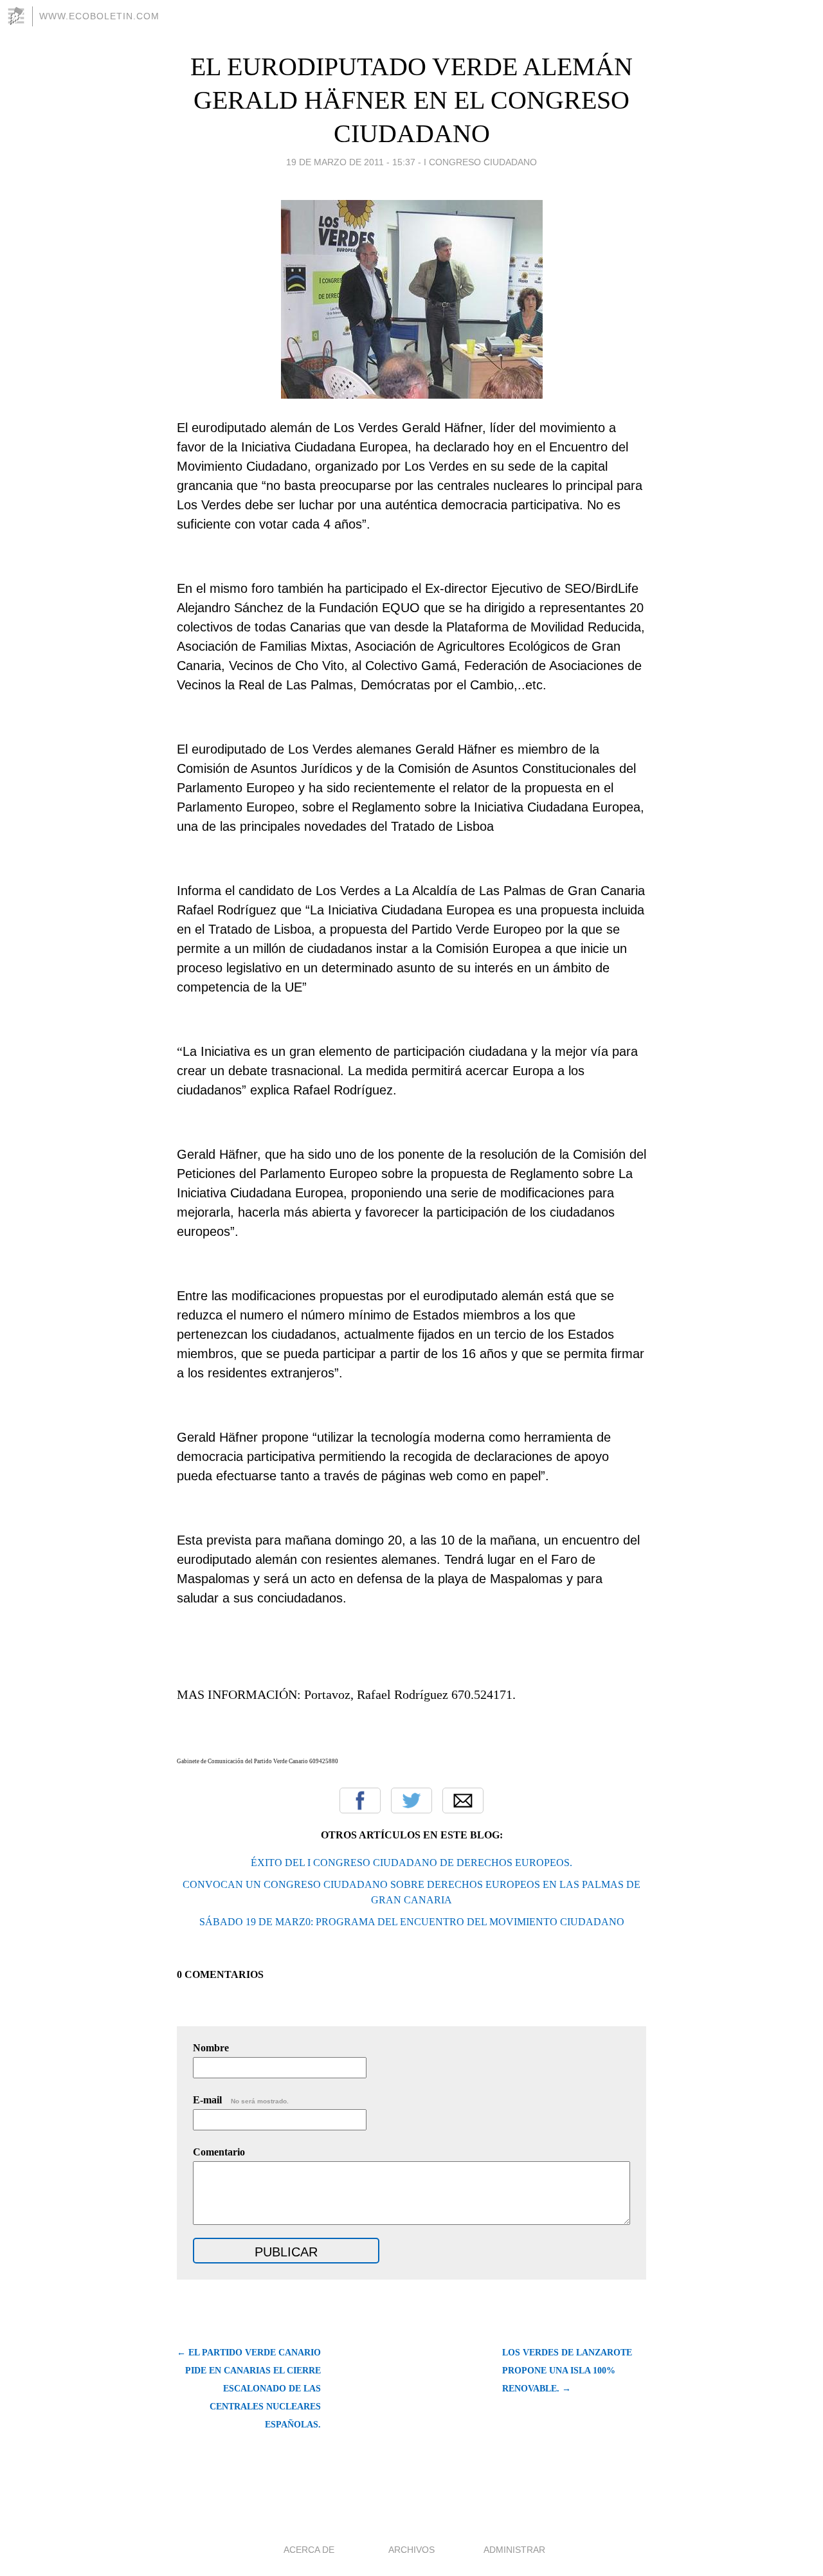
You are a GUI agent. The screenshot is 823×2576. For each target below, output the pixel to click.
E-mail (241, 2100)
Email (463, 1800)
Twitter (411, 1800)
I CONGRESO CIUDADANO (480, 162)
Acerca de (309, 2550)
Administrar (514, 2550)
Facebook (360, 1800)
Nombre (211, 2048)
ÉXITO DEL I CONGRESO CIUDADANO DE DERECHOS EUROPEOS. (411, 1863)
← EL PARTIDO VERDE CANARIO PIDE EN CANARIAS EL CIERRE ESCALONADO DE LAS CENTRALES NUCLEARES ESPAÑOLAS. (249, 2389)
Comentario (219, 2152)
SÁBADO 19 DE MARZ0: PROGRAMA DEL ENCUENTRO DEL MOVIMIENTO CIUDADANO (412, 1922)
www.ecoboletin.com (99, 16)
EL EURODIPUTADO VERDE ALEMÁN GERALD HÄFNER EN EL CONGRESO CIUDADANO (411, 100)
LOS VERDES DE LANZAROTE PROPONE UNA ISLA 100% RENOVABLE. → (567, 2371)
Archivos (411, 2550)
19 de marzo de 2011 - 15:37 (351, 162)
